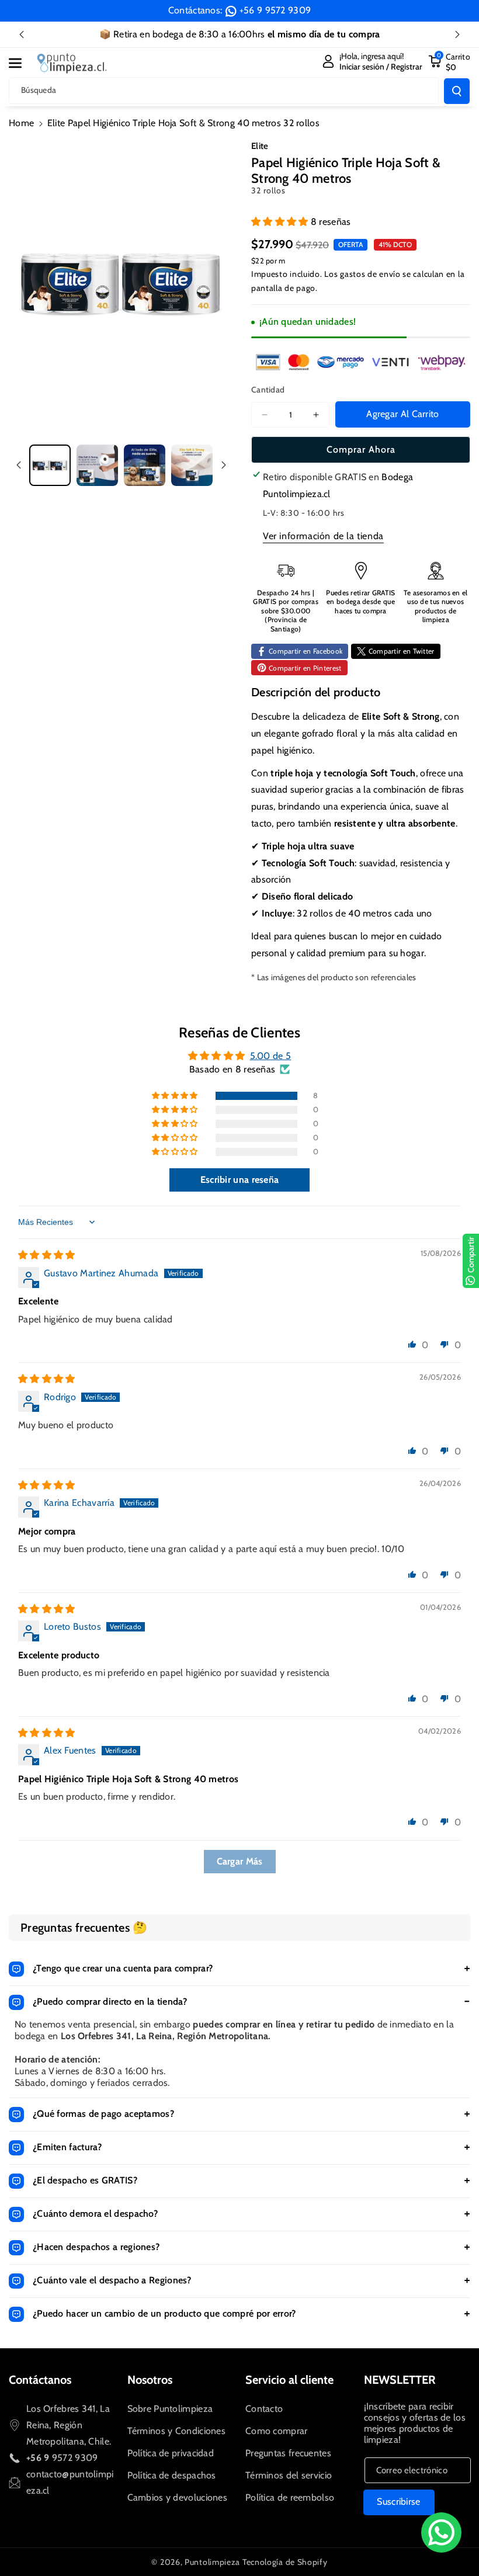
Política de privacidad (171, 2453)
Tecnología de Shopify (285, 2562)
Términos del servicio (289, 2475)
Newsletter (400, 2380)
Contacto (264, 2409)
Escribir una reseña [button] (240, 1180)
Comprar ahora (361, 449)
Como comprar (277, 2431)
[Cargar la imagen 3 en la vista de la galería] (145, 465)
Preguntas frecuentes (288, 2453)
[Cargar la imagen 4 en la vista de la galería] (192, 465)
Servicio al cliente (289, 2380)
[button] (22, 63)
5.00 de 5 (271, 1056)
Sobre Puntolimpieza (170, 2409)
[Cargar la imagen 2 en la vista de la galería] (97, 465)
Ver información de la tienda (323, 536)
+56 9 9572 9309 (275, 10)
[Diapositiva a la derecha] (224, 465)
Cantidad (268, 390)
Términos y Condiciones (177, 2431)
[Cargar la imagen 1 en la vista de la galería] (50, 465)
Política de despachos (172, 2475)
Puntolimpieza (212, 2562)
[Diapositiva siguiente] (457, 34)
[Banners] (361, 362)
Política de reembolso (290, 2497)
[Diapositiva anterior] (22, 34)
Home (21, 123)
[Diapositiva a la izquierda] (19, 465)
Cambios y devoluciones (178, 2497)
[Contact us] (441, 2532)
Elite (260, 146)
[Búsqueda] (457, 91)
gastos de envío (370, 274)
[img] (47, 1255)
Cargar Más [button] (240, 1861)
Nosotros (150, 2380)
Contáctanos (40, 2380)
